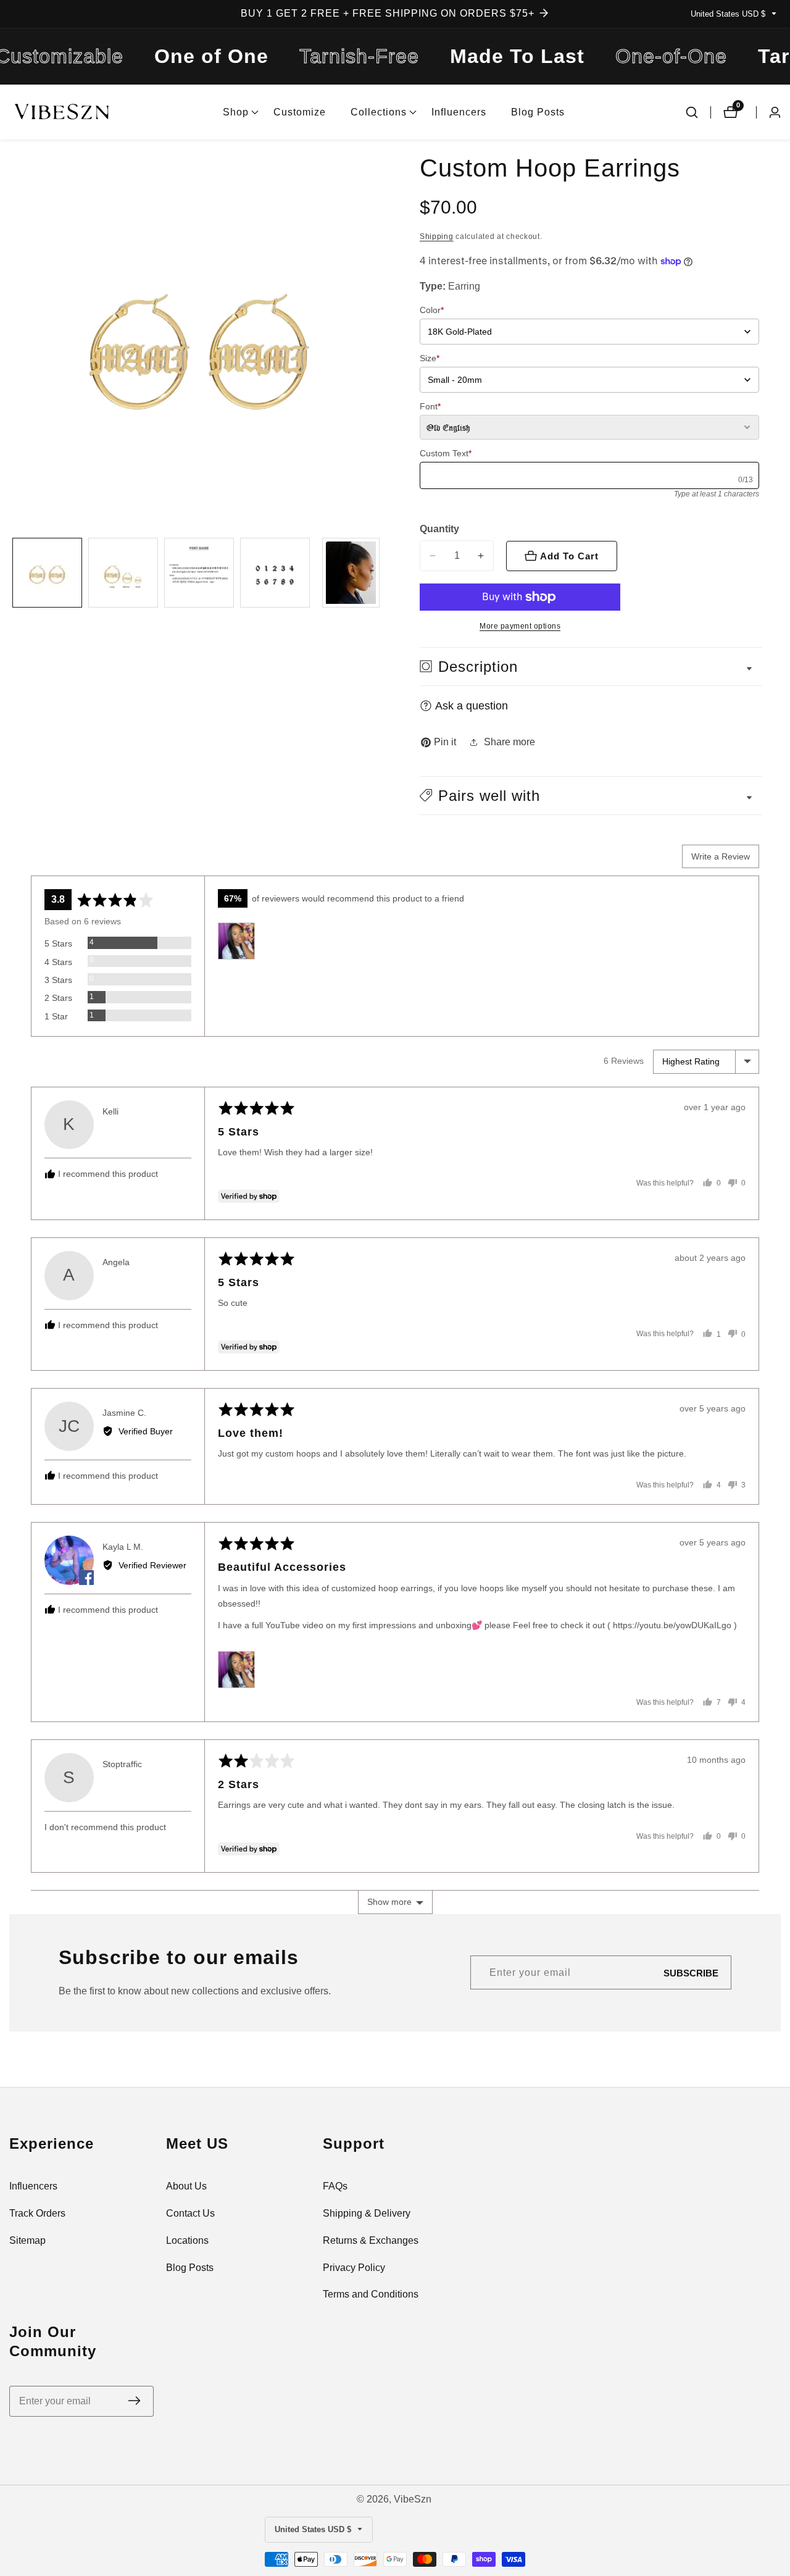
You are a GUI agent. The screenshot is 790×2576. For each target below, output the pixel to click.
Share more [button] (509, 742)
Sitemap (27, 2240)
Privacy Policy (354, 2268)
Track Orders (37, 2213)
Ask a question (472, 706)
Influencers (459, 112)
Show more (389, 1902)
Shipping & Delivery (367, 2213)
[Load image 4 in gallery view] (275, 573)
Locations (187, 2240)
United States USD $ (729, 14)
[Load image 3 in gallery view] (199, 573)
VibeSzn (413, 2499)
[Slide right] (384, 573)
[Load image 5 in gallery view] (351, 573)
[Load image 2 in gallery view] (123, 573)
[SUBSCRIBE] (134, 2401)
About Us (186, 2186)
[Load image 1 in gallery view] (47, 573)
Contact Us (190, 2213)
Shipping (437, 236)
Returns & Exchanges (371, 2240)
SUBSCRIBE (691, 1972)
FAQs (335, 2186)
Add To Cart (569, 556)
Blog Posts (538, 112)
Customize (300, 112)
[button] (236, 112)
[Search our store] (692, 112)
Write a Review (721, 856)
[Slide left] (14, 573)
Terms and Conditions (371, 2294)
